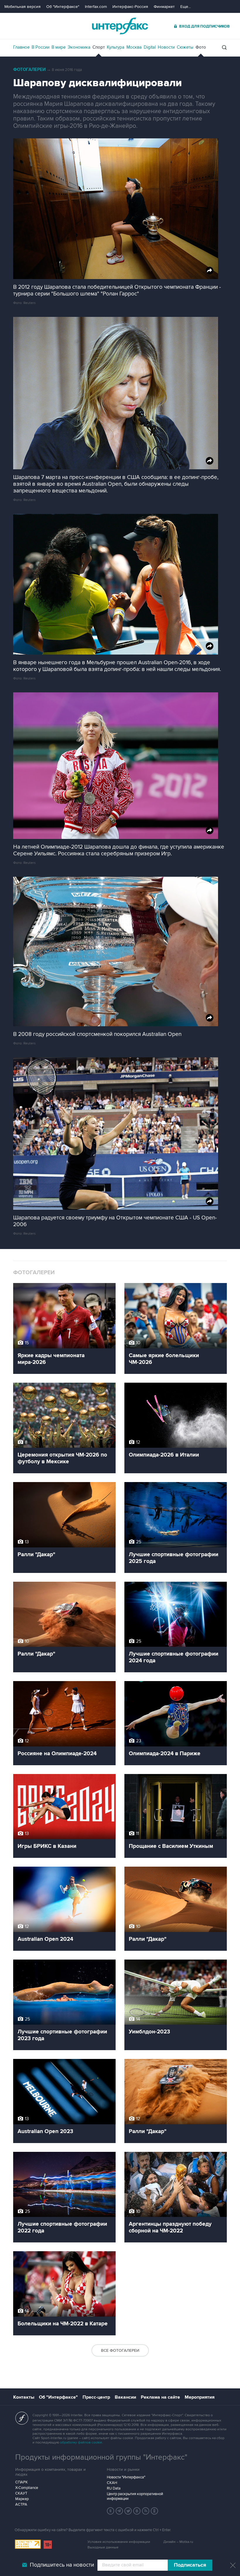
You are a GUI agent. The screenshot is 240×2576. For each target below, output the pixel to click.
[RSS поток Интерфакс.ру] (146, 2511)
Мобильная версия (23, 7)
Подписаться (190, 2565)
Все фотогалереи (120, 2350)
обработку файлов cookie (81, 2442)
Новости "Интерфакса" (126, 2477)
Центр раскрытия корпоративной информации (135, 2496)
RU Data (114, 2488)
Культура (116, 47)
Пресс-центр (96, 2397)
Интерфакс (120, 26)
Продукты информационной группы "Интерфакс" (101, 2457)
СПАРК (22, 2482)
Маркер (22, 2499)
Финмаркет (164, 7)
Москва (134, 47)
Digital (150, 47)
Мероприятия (200, 2397)
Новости (166, 47)
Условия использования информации (119, 2542)
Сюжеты (185, 47)
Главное (21, 47)
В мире (59, 47)
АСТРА (21, 2504)
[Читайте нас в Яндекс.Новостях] (111, 2511)
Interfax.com (96, 7)
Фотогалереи (29, 70)
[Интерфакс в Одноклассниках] (155, 2511)
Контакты (24, 2397)
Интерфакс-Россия (130, 7)
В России (41, 47)
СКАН (112, 2483)
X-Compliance (27, 2488)
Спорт (99, 47)
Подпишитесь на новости (62, 2565)
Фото (201, 47)
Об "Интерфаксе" (63, 7)
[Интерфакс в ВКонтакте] (137, 2511)
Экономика (79, 47)
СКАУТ (21, 2493)
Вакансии (125, 2397)
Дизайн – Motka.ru (178, 2542)
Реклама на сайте (160, 2397)
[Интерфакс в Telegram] (119, 2511)
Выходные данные (103, 2547)
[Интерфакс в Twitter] (128, 2511)
